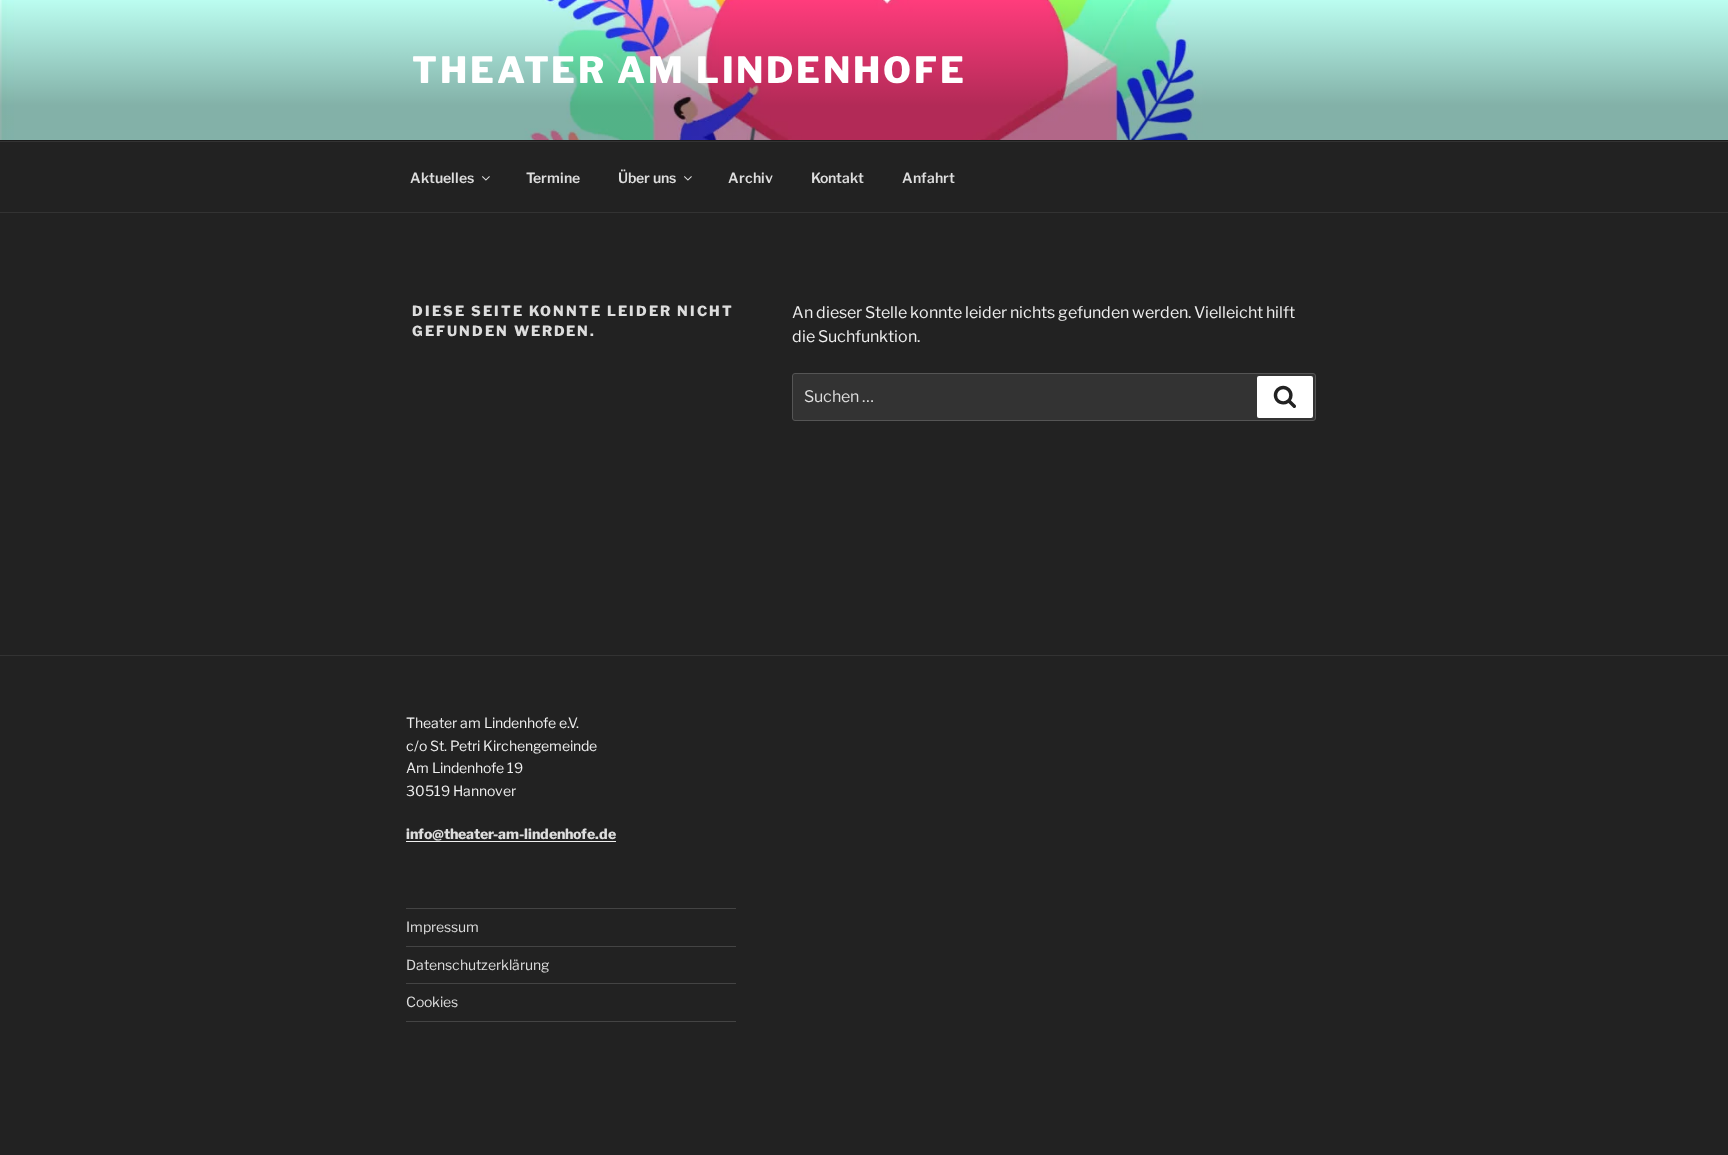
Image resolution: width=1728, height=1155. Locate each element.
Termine (553, 177)
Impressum (442, 926)
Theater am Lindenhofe (689, 70)
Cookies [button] (432, 1001)
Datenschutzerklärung (477, 964)
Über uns (647, 177)
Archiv (750, 177)
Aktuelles (442, 177)
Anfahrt (928, 177)
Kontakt (837, 177)
